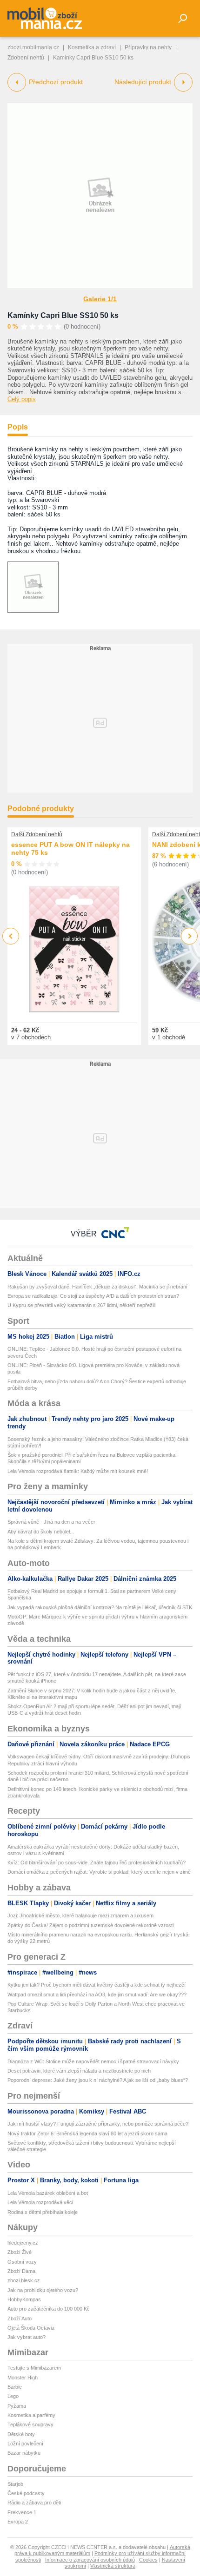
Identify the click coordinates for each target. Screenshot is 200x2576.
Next (190, 936)
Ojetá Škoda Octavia (31, 2328)
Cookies (148, 2560)
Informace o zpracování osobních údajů (90, 2560)
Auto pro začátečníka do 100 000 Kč (49, 2309)
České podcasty (26, 2493)
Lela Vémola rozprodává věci (40, 2202)
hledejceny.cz (23, 2243)
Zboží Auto (20, 2318)
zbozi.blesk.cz (24, 2280)
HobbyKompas (24, 2299)
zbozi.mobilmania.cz (33, 47)
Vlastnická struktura (113, 2566)
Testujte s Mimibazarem (34, 2368)
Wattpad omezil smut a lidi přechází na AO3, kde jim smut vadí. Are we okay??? (97, 1995)
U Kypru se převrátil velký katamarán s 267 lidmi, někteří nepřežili (81, 1305)
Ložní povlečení (25, 2444)
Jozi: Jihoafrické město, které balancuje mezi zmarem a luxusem (80, 1915)
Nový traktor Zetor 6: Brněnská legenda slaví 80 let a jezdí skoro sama (87, 2133)
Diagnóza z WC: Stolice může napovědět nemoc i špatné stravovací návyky (93, 2061)
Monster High (23, 2378)
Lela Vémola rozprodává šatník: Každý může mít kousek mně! (78, 1471)
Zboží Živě (20, 2252)
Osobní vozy (22, 2262)
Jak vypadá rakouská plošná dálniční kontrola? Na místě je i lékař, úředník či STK (100, 1607)
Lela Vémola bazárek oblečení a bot (48, 2193)
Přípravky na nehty (148, 47)
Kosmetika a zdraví (92, 47)
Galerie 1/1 (100, 299)
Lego (13, 2396)
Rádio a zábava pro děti (34, 2503)
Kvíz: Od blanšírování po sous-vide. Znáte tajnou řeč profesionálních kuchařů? (97, 1863)
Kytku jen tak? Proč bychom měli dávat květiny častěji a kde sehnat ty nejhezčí (97, 1985)
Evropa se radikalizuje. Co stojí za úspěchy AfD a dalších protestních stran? (93, 1296)
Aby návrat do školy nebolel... (41, 1532)
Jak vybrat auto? (27, 2337)
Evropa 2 (18, 2522)
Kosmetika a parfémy (31, 2415)
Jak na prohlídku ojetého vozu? (43, 2290)
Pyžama (17, 2406)
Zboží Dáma (21, 2271)
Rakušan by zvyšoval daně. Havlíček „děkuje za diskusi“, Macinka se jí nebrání (97, 1287)
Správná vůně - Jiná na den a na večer (51, 1522)
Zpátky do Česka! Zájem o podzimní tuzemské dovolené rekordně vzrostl (90, 1925)
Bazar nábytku (24, 2453)
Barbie (15, 2387)
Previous (11, 936)
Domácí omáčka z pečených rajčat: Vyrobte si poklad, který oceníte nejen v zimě (99, 1872)
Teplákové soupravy (30, 2424)
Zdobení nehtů (26, 58)
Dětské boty (21, 2434)
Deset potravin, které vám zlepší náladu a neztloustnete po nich (79, 2071)
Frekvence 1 (22, 2512)
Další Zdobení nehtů (37, 834)
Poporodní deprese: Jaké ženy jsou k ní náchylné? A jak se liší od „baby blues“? (98, 2080)
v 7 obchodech (31, 1037)
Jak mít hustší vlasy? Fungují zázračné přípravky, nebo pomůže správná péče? (98, 2124)
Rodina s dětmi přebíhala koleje (43, 2212)
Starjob (15, 2484)
